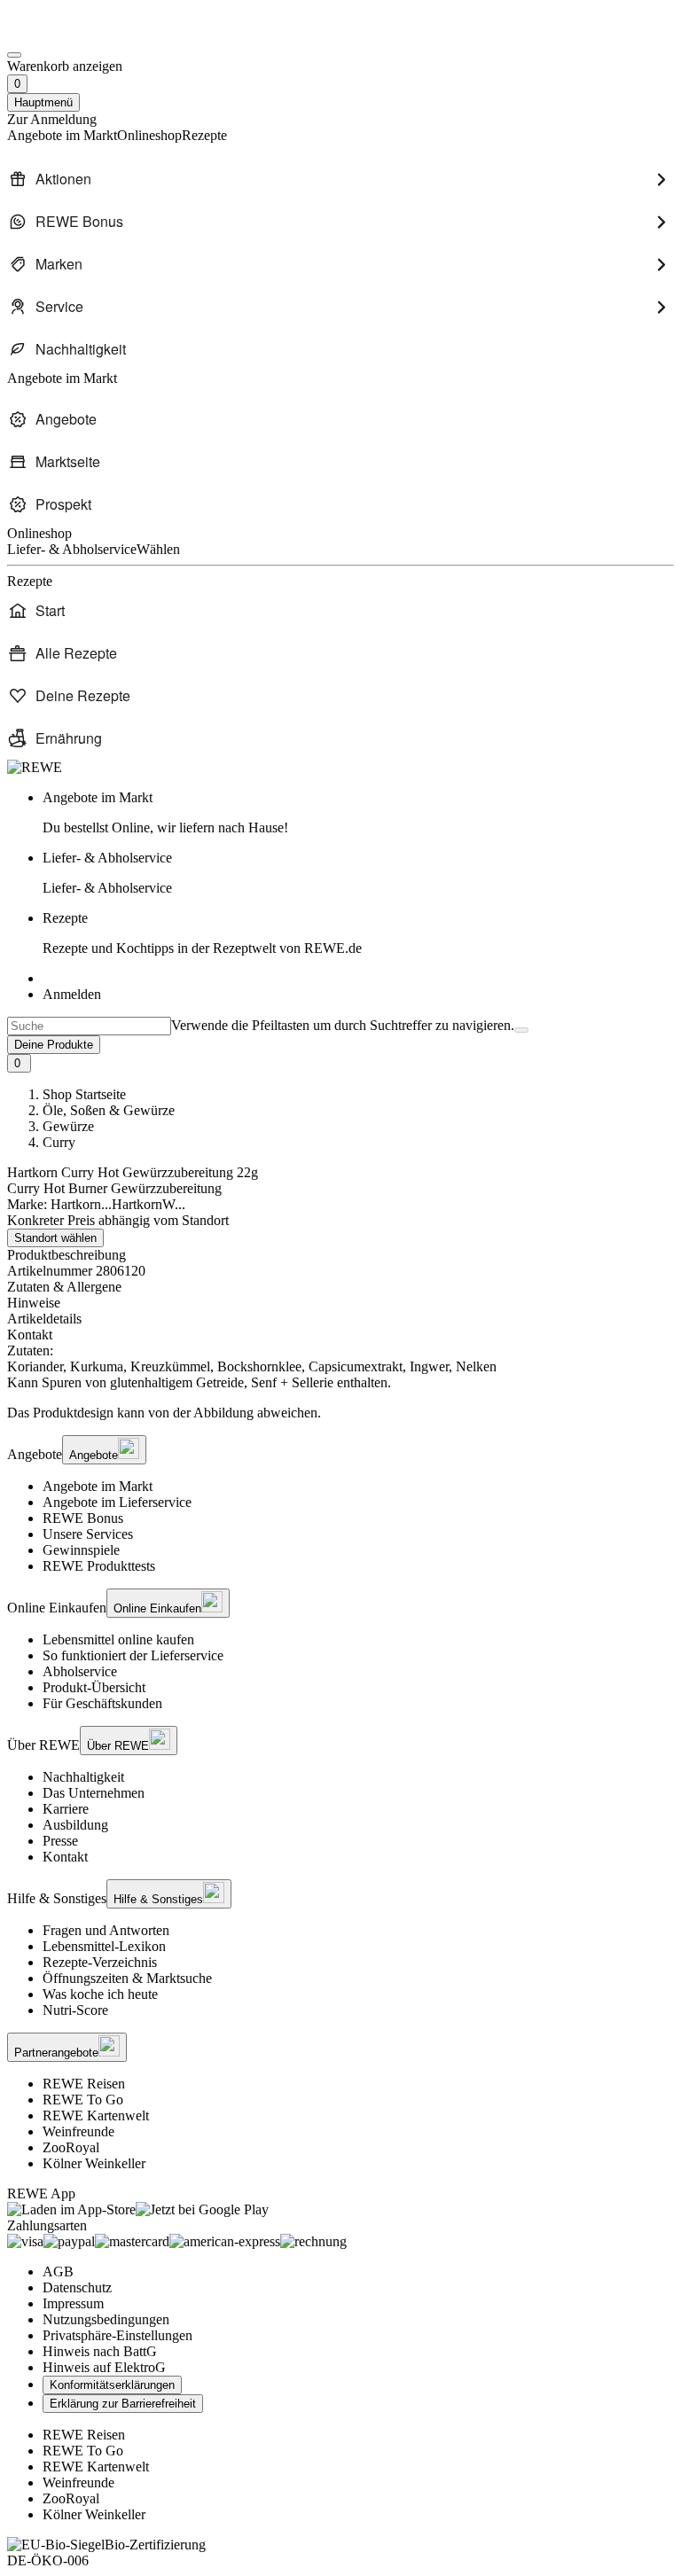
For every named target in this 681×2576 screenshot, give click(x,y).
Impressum (73, 2303)
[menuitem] (340, 179)
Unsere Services (88, 1534)
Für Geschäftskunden (102, 1703)
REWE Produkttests (99, 1566)
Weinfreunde (78, 2131)
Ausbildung (75, 1825)
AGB (58, 2272)
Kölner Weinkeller (94, 2163)
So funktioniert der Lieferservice (133, 1655)
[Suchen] (521, 1030)
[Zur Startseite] (67, 34)
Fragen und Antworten (106, 1930)
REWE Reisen (84, 2084)
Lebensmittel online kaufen (118, 1639)
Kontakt (65, 1857)
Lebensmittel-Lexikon (104, 1946)
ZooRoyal (71, 2147)
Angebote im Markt (98, 1486)
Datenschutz (77, 2287)
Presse (60, 1841)
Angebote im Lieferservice (117, 1502)
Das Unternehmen (94, 1793)
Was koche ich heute (100, 1994)
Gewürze (68, 1126)
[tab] (340, 1287)
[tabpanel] (340, 1367)
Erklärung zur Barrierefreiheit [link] (123, 2404)
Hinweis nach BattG (100, 2351)
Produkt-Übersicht (94, 1687)
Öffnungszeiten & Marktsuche (127, 1978)
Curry (59, 1142)
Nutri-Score (75, 2010)
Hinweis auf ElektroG (104, 2367)
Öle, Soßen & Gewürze (109, 1110)
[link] (358, 813)
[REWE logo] (35, 767)
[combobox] (89, 1026)
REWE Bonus (83, 1518)
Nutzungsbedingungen (106, 2319)
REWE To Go (83, 2100)
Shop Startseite (84, 1094)
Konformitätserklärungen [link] (112, 2385)
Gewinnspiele (81, 1550)
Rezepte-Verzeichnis (100, 1962)
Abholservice (80, 1671)
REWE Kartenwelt (96, 2115)
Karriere (66, 1809)
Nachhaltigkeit (83, 1777)
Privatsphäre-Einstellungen (117, 2335)
